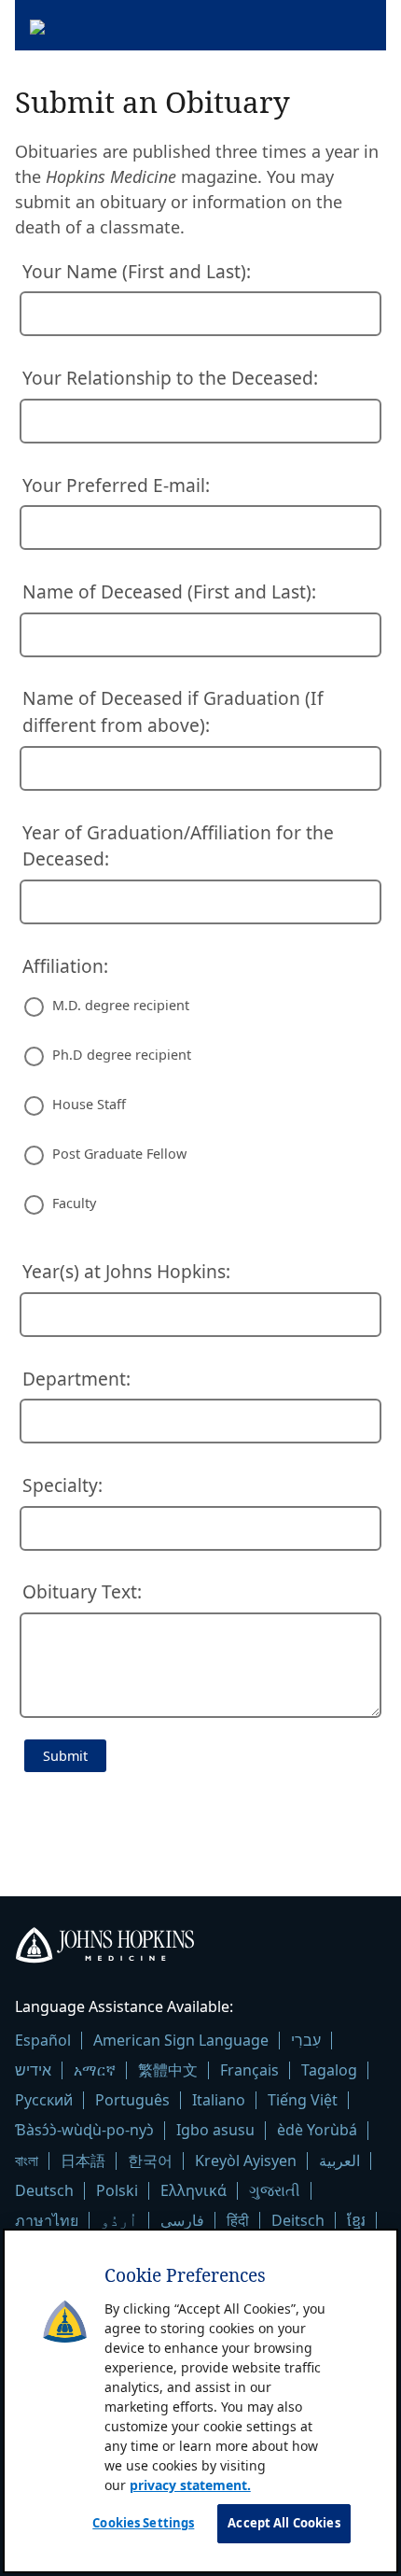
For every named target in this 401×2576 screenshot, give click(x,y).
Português (132, 2100)
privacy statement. (190, 2485)
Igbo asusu (215, 2130)
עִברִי (306, 2040)
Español (43, 2040)
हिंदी (238, 2220)
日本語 (83, 2161)
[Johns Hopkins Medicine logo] (200, 1949)
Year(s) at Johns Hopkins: (126, 1271)
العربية (339, 2161)
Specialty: (62, 1485)
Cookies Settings (143, 2523)
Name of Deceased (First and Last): (169, 591)
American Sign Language (181, 2040)
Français (249, 2070)
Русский (44, 2100)
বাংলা (27, 2161)
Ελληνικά (194, 2190)
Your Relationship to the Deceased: (170, 378)
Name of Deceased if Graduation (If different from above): (173, 711)
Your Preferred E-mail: (116, 485)
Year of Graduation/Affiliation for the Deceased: (178, 846)
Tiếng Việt (303, 2100)
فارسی (182, 2220)
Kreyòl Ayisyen (246, 2161)
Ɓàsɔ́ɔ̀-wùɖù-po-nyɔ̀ (84, 2130)
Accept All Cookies (283, 2523)
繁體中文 (168, 2070)
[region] (200, 2400)
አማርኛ (95, 2070)
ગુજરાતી (275, 2190)
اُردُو (119, 2220)
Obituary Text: (82, 1591)
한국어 (150, 2161)
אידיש (33, 2070)
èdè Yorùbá (317, 2130)
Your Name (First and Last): (137, 271)
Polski (117, 2190)
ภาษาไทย (47, 2220)
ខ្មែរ (356, 2220)
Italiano (219, 2100)
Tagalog (329, 2070)
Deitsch (298, 2220)
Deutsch (44, 2190)
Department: (76, 1379)
